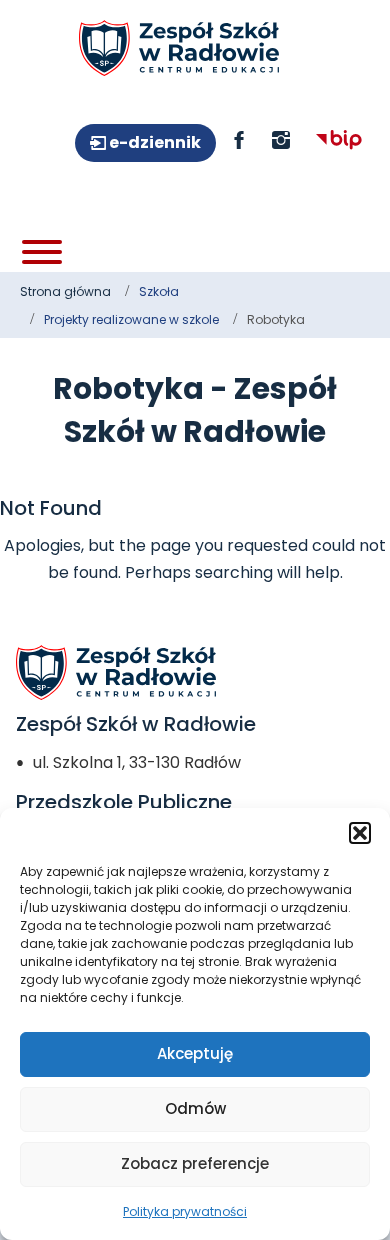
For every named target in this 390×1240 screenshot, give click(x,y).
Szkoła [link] (159, 291)
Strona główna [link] (65, 291)
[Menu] (42, 252)
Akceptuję (195, 1053)
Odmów (195, 1108)
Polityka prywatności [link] (185, 1211)
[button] (360, 833)
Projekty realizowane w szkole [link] (131, 319)
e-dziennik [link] (153, 142)
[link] (179, 48)
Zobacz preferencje (195, 1163)
